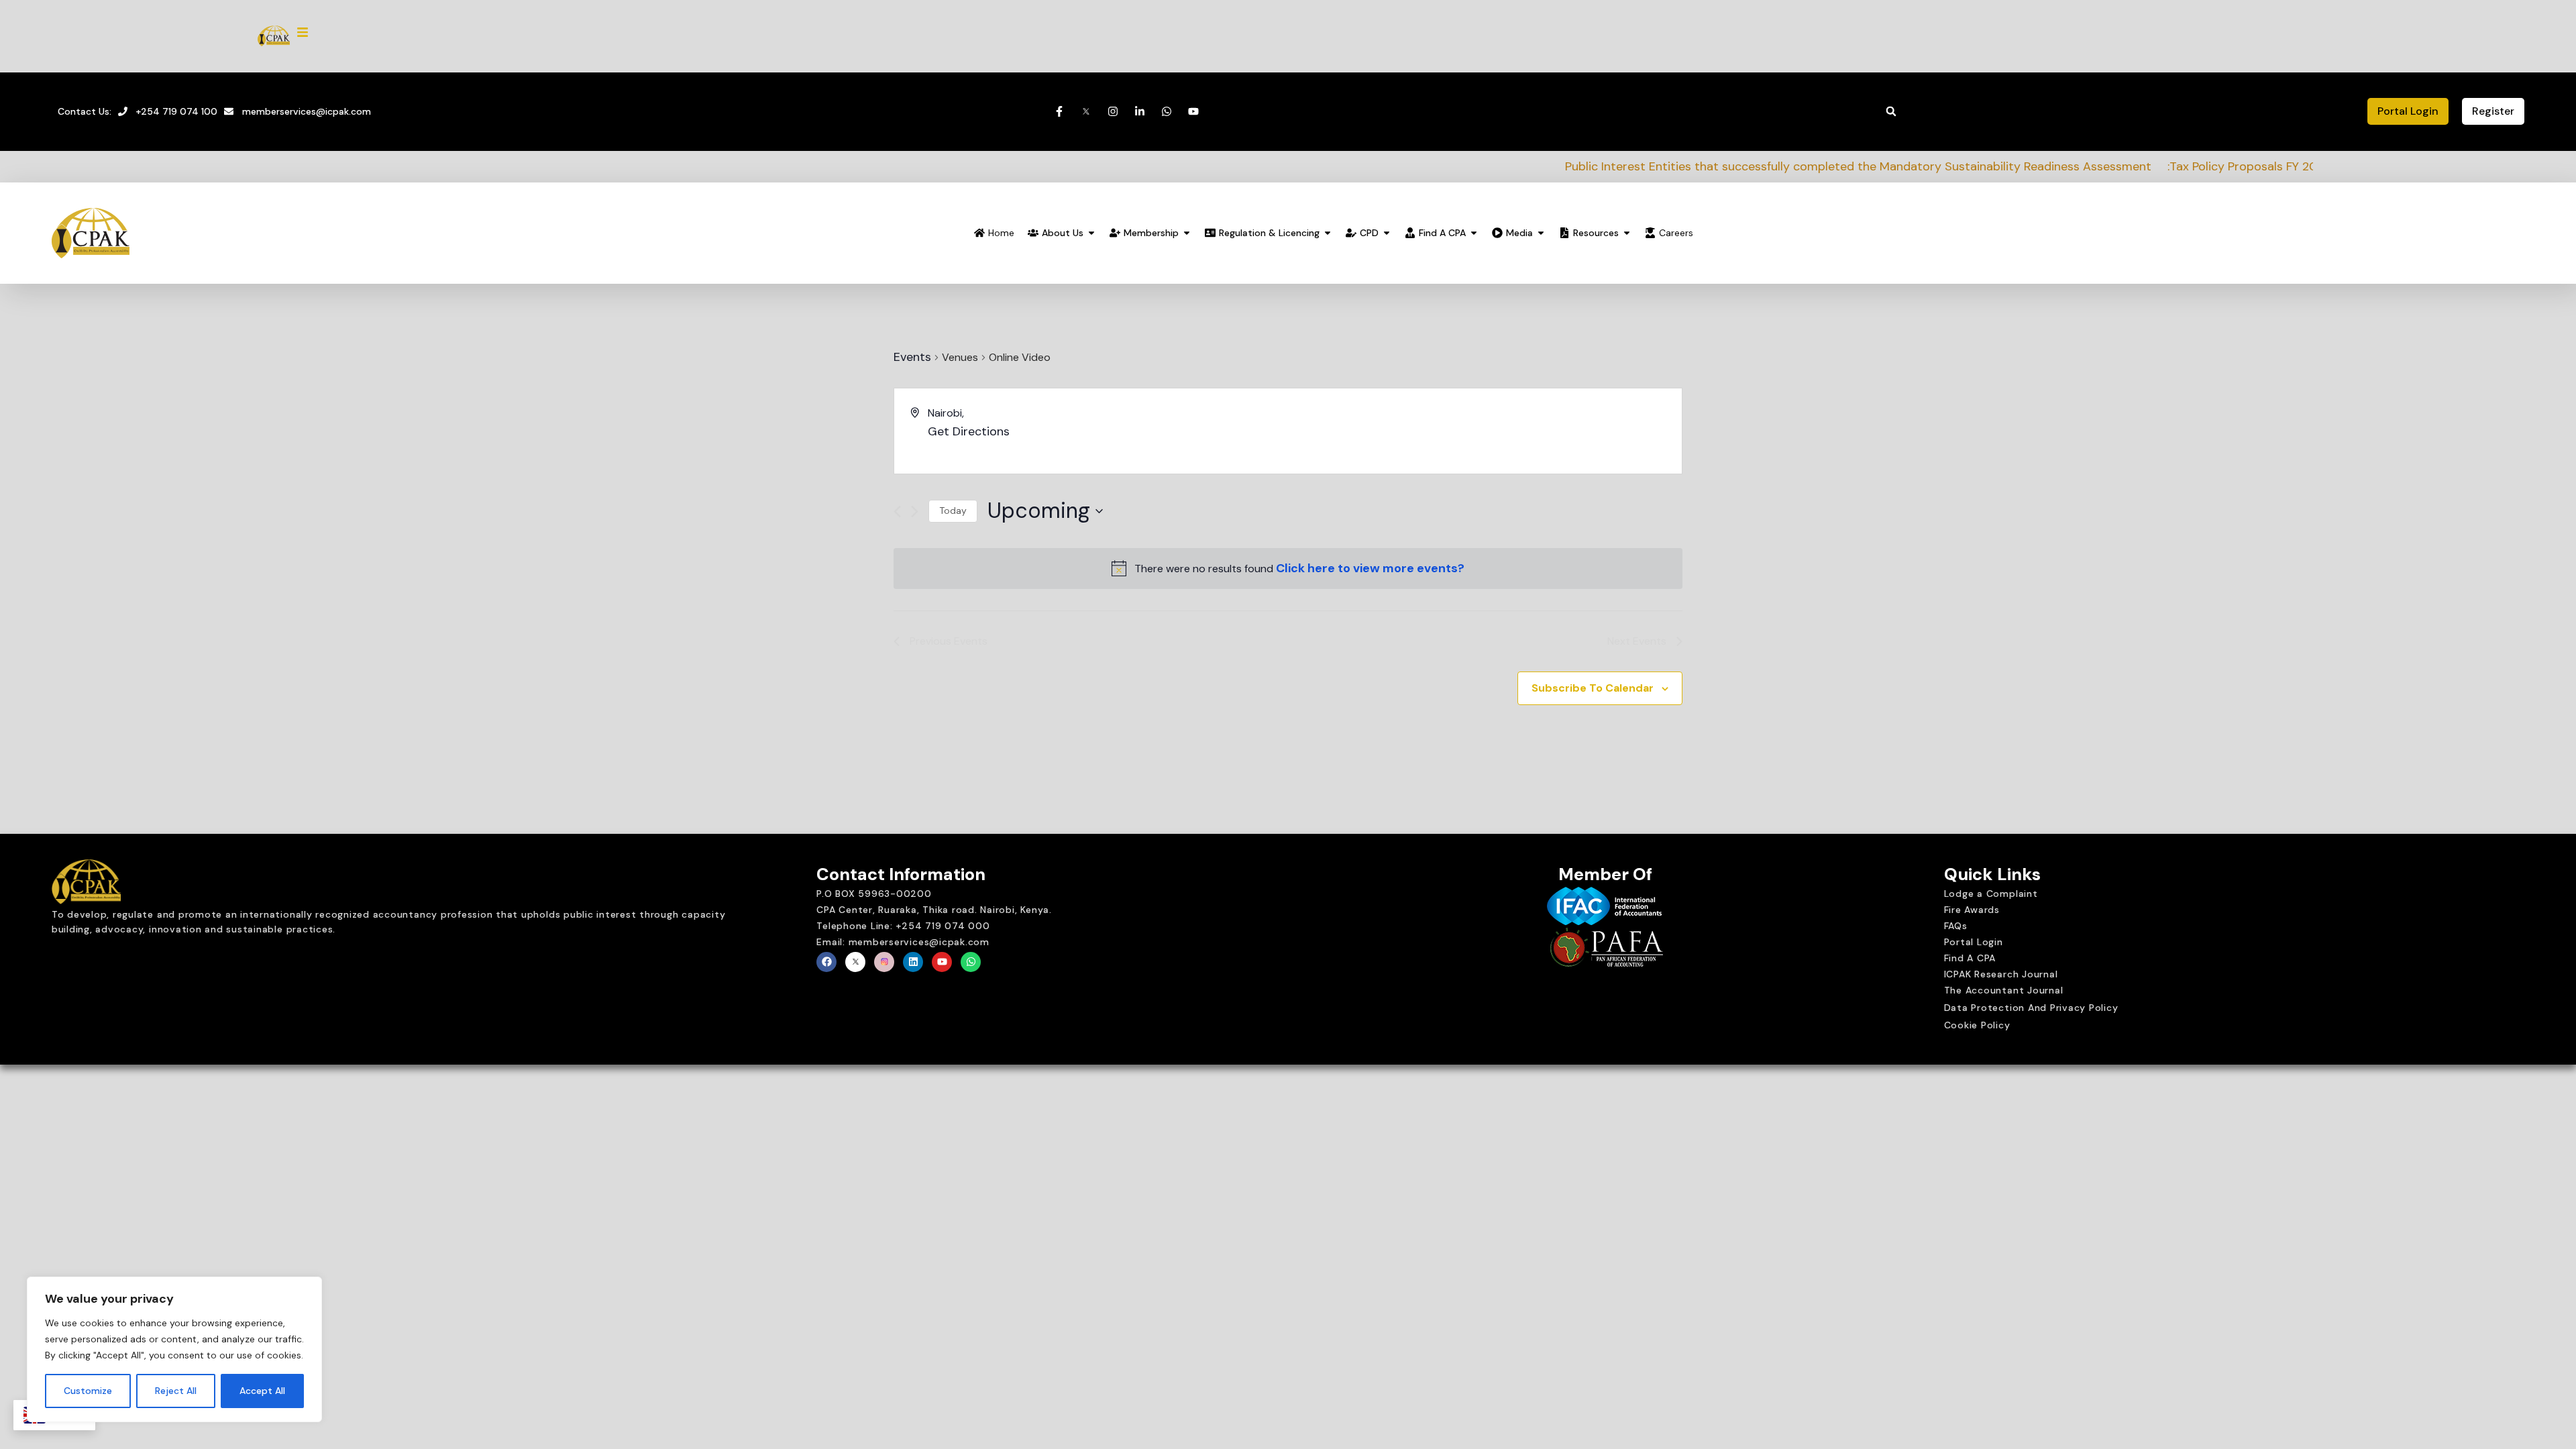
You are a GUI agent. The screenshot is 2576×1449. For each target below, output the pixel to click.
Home (1001, 233)
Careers (1676, 233)
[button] (1891, 111)
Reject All (176, 1391)
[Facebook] (826, 962)
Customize (88, 1391)
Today (953, 511)
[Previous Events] (897, 512)
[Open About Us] (1091, 233)
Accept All (262, 1391)
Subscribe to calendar (1593, 688)
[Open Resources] (1627, 233)
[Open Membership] (1187, 233)
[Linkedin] (913, 962)
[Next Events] (915, 512)
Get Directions (969, 431)
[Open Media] (1541, 233)
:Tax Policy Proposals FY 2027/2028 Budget (2095, 166)
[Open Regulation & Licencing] (1328, 233)
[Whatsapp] (971, 962)
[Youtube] (942, 962)
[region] (174, 1350)
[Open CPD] (1387, 233)
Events (912, 357)
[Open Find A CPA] (1474, 233)
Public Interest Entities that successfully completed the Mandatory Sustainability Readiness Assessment (1666, 166)
